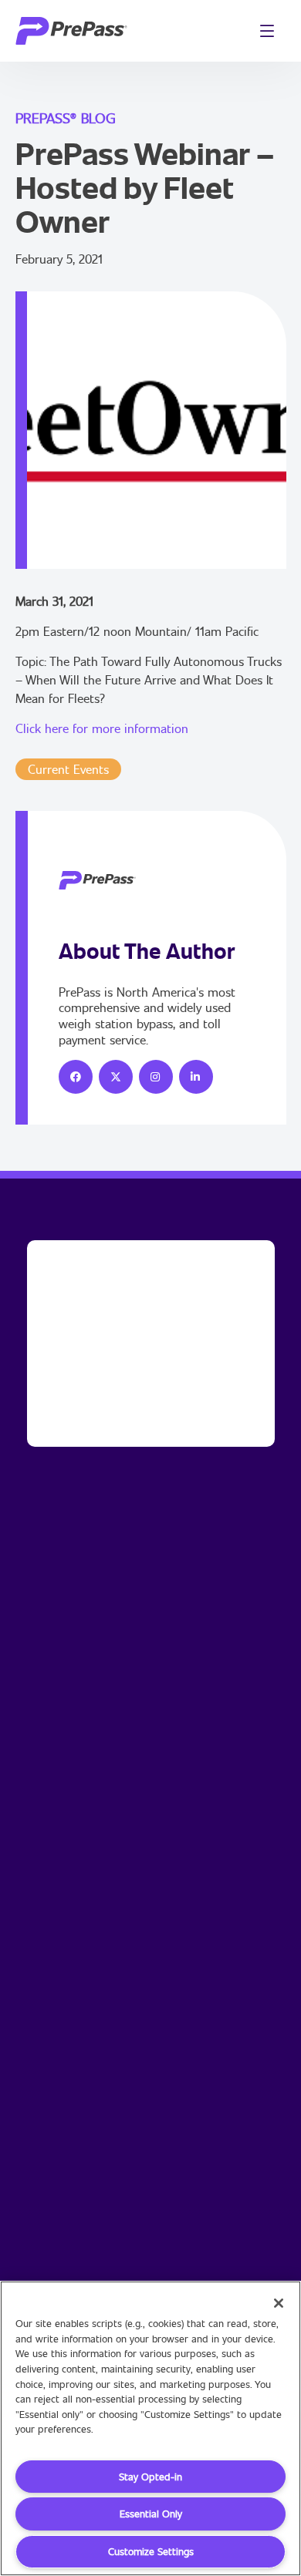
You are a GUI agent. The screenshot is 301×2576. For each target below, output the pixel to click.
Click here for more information (102, 728)
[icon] (76, 1077)
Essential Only (151, 2514)
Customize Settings (151, 2551)
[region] (150, 2428)
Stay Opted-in (150, 2477)
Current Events (68, 769)
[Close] (279, 2303)
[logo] (71, 31)
